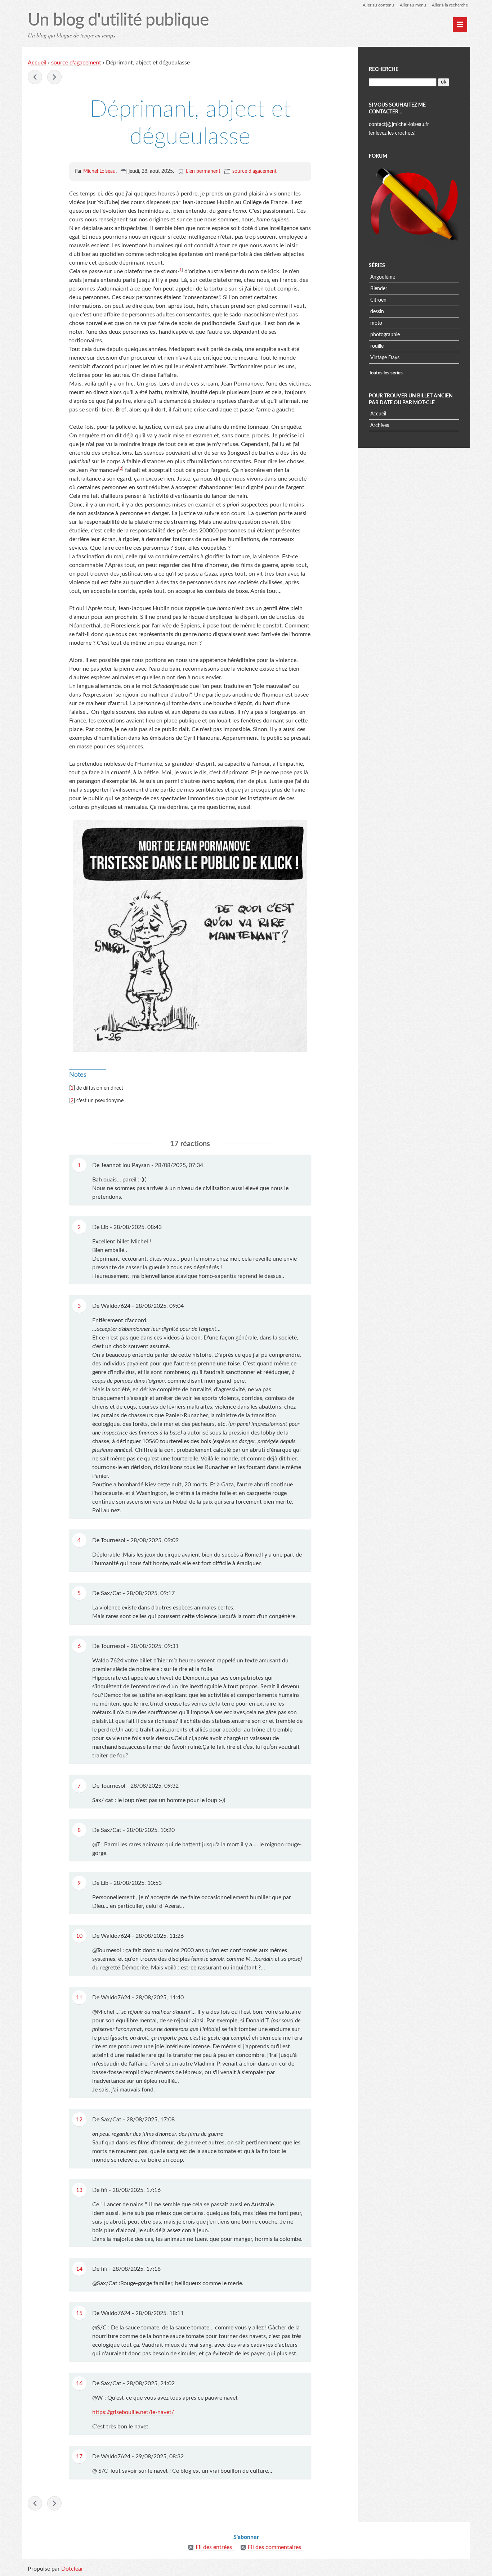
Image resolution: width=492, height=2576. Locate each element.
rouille (377, 346)
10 (79, 1936)
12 (79, 2120)
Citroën (378, 300)
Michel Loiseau (99, 171)
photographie (385, 335)
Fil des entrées (214, 2547)
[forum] (414, 206)
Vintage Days (385, 358)
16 (79, 2383)
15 (79, 2313)
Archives (380, 425)
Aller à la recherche (450, 5)
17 (79, 2456)
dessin (377, 312)
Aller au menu (413, 5)
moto (376, 323)
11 (79, 1998)
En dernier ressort (35, 77)
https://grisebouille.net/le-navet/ (133, 2412)
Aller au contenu (378, 5)
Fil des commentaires (274, 2547)
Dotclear (72, 2569)
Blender (379, 289)
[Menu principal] (460, 24)
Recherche (384, 69)
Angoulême (383, 277)
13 (79, 2190)
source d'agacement (76, 63)
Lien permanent (203, 171)
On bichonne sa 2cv (54, 77)
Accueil (37, 63)
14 (79, 2269)
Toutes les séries (386, 373)
